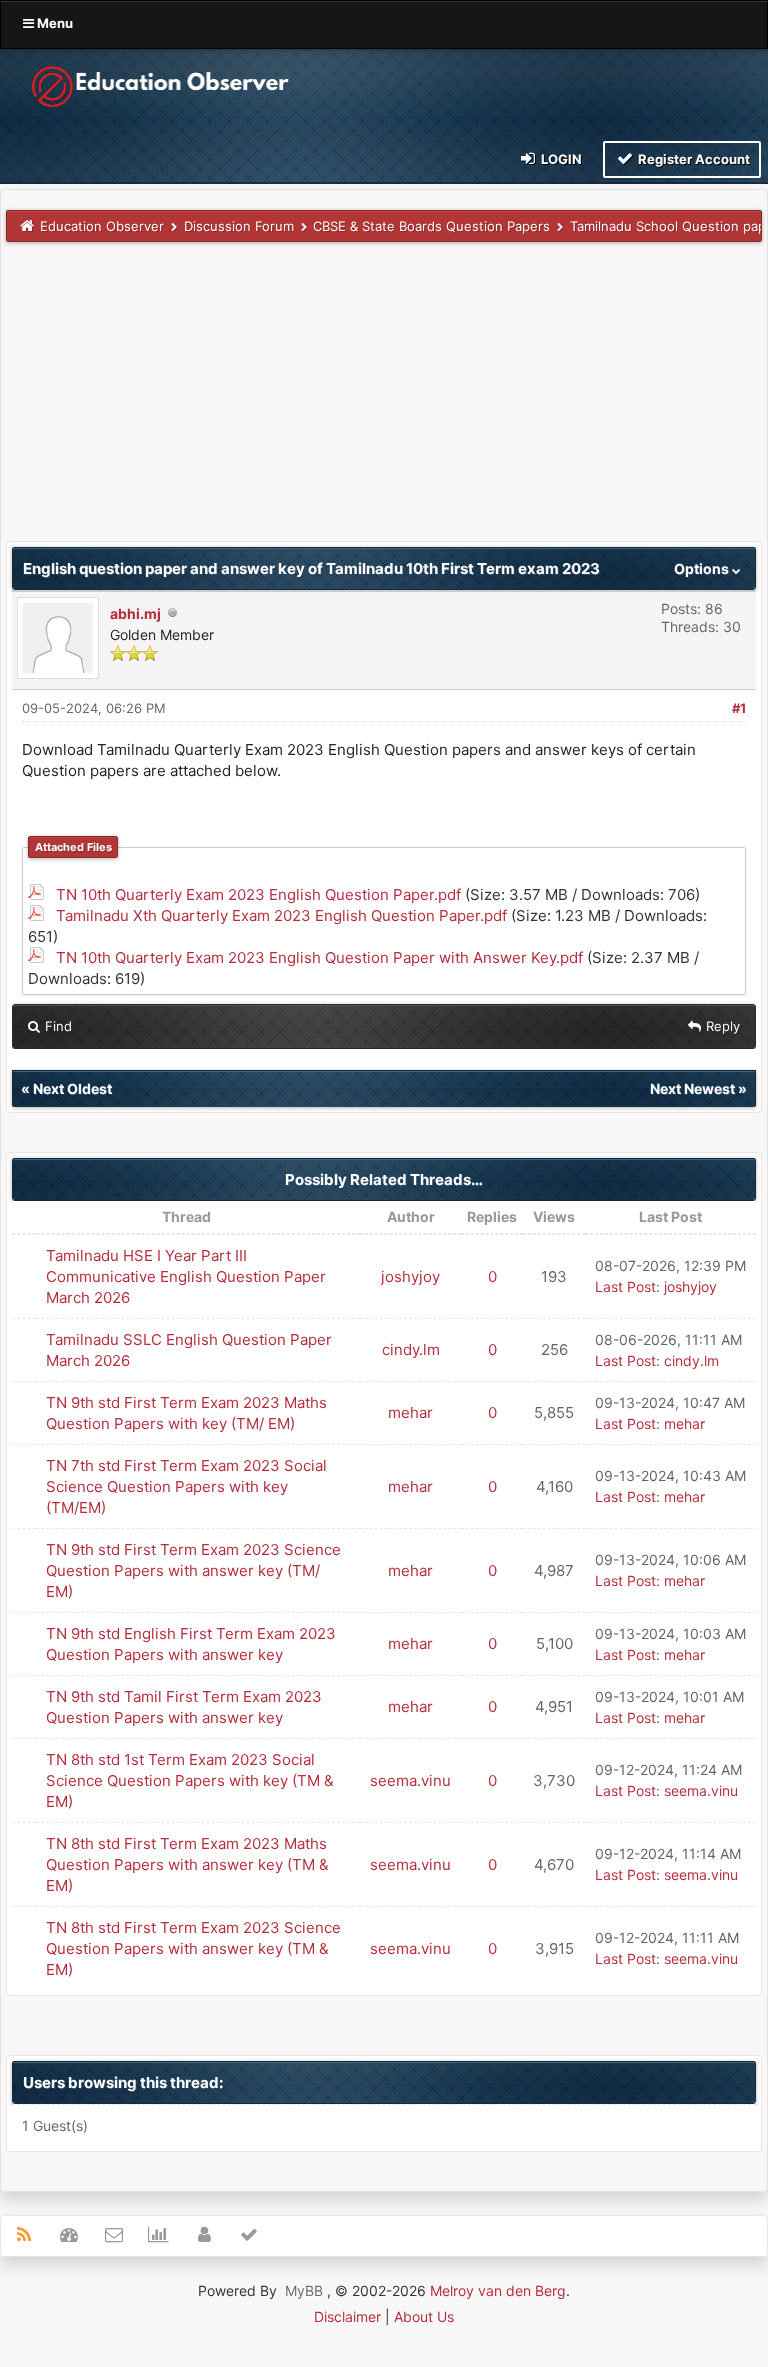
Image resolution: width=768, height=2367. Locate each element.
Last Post (625, 1286)
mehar (410, 1412)
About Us (424, 2316)
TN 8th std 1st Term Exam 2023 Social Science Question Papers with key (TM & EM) (190, 1780)
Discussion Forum (239, 226)
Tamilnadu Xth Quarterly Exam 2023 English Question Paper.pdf (281, 915)
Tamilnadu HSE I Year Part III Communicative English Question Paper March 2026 (186, 1276)
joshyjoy (410, 1276)
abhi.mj (135, 613)
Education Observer (102, 226)
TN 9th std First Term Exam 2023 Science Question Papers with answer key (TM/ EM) (193, 1570)
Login (560, 159)
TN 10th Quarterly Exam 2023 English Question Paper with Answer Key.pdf (319, 957)
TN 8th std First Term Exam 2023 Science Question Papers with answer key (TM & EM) (193, 1948)
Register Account (692, 159)
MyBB (304, 2290)
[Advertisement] (384, 401)
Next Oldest (72, 1088)
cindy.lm (411, 1349)
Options (703, 568)
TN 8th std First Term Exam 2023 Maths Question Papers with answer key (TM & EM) (187, 1864)
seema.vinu (410, 1780)
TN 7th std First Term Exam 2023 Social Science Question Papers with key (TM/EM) (186, 1486)
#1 (739, 708)
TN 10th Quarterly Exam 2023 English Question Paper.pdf (258, 894)
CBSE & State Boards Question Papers (431, 226)
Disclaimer (347, 2316)
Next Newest (692, 1088)
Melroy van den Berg (498, 2290)
